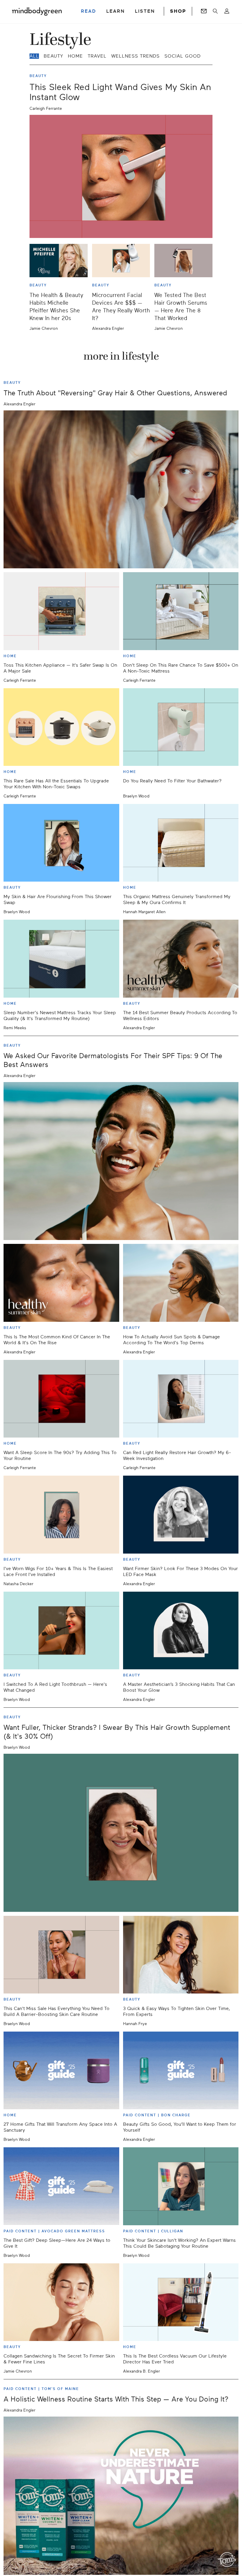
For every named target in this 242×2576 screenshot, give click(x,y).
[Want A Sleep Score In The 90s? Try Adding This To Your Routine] (61, 1399)
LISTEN (145, 11)
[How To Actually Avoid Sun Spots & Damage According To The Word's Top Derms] (181, 1283)
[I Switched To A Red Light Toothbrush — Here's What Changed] (61, 1630)
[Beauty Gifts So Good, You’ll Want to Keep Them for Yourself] (181, 2070)
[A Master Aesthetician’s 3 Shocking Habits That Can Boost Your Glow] (181, 1630)
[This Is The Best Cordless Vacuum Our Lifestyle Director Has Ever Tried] (181, 2302)
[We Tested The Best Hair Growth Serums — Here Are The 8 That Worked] (183, 261)
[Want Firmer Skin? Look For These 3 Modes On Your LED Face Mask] (181, 1514)
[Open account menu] (227, 11)
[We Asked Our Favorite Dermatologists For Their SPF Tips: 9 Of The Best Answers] (121, 1161)
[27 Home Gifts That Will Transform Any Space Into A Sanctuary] (61, 2070)
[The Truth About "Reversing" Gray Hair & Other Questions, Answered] (121, 490)
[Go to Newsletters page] (204, 11)
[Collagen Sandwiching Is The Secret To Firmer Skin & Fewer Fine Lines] (61, 2302)
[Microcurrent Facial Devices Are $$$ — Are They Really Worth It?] (121, 261)
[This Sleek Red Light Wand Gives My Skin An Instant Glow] (121, 176)
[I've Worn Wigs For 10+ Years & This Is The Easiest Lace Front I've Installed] (61, 1514)
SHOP (178, 11)
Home (75, 56)
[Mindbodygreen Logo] (37, 11)
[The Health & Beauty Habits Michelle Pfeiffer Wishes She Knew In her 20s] (59, 261)
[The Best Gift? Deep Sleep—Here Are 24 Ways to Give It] (61, 2186)
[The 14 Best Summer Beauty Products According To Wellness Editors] (181, 959)
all (34, 56)
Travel (97, 56)
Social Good (183, 56)
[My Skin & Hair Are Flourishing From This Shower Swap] (61, 843)
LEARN (116, 11)
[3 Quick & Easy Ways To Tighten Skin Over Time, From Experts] (181, 1955)
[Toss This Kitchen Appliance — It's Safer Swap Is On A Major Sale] (61, 611)
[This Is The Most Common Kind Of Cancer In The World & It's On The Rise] (61, 1283)
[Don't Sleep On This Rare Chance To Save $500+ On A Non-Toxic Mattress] (181, 611)
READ (89, 11)
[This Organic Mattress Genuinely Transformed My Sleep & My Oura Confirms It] (181, 843)
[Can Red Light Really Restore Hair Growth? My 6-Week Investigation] (181, 1399)
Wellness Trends (135, 56)
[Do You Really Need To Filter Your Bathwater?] (181, 727)
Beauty (53, 56)
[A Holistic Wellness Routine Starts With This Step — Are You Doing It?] (121, 2496)
